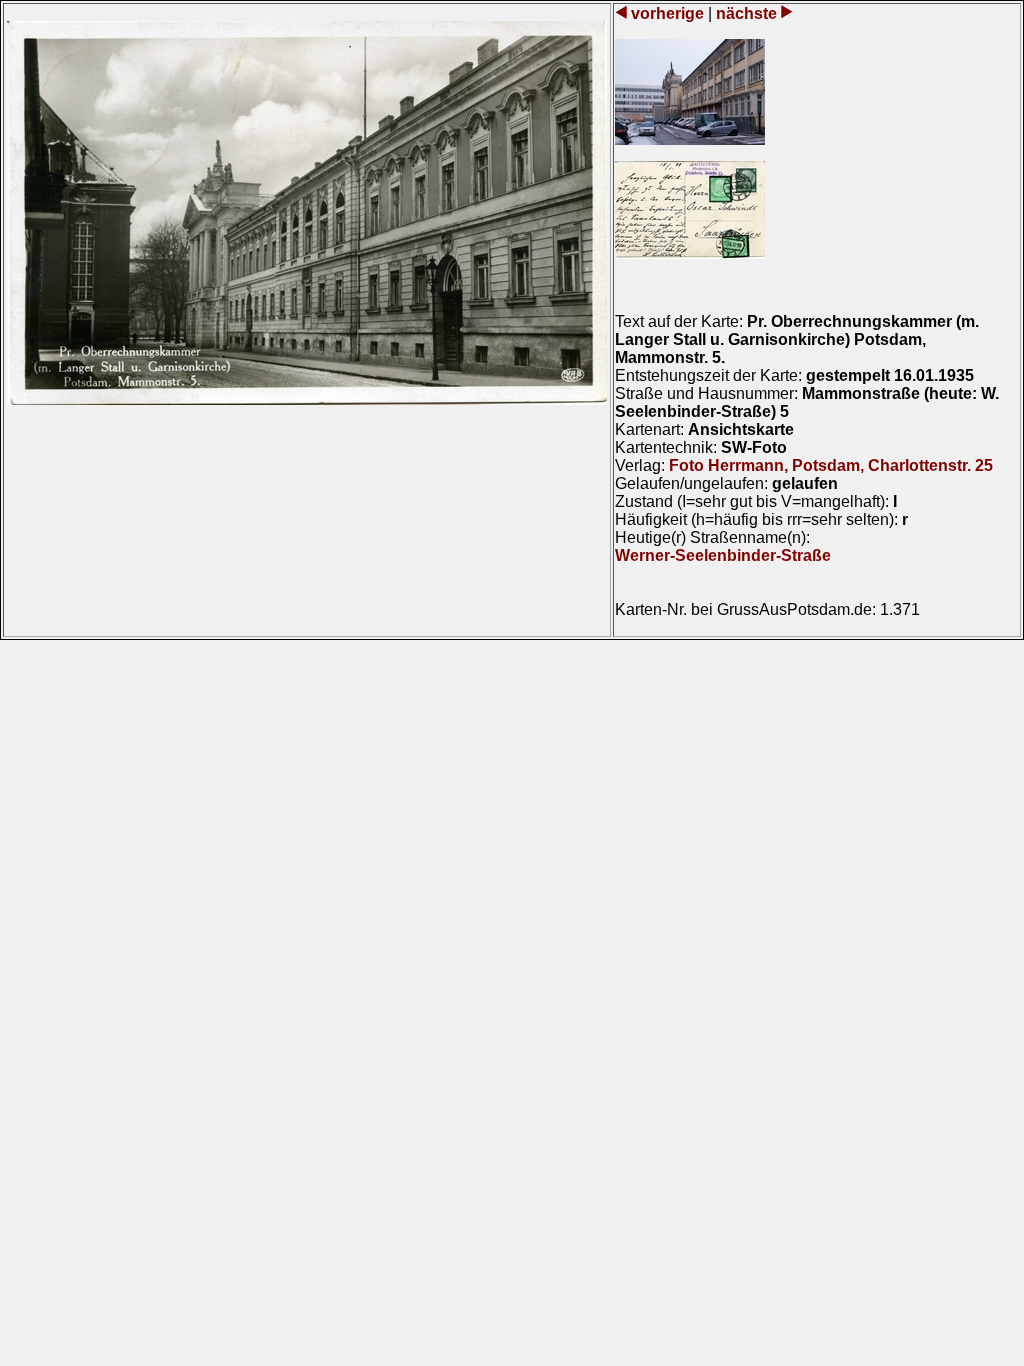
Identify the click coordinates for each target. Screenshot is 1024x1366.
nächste (746, 13)
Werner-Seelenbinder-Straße (723, 555)
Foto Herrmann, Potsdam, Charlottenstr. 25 (831, 465)
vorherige (667, 13)
